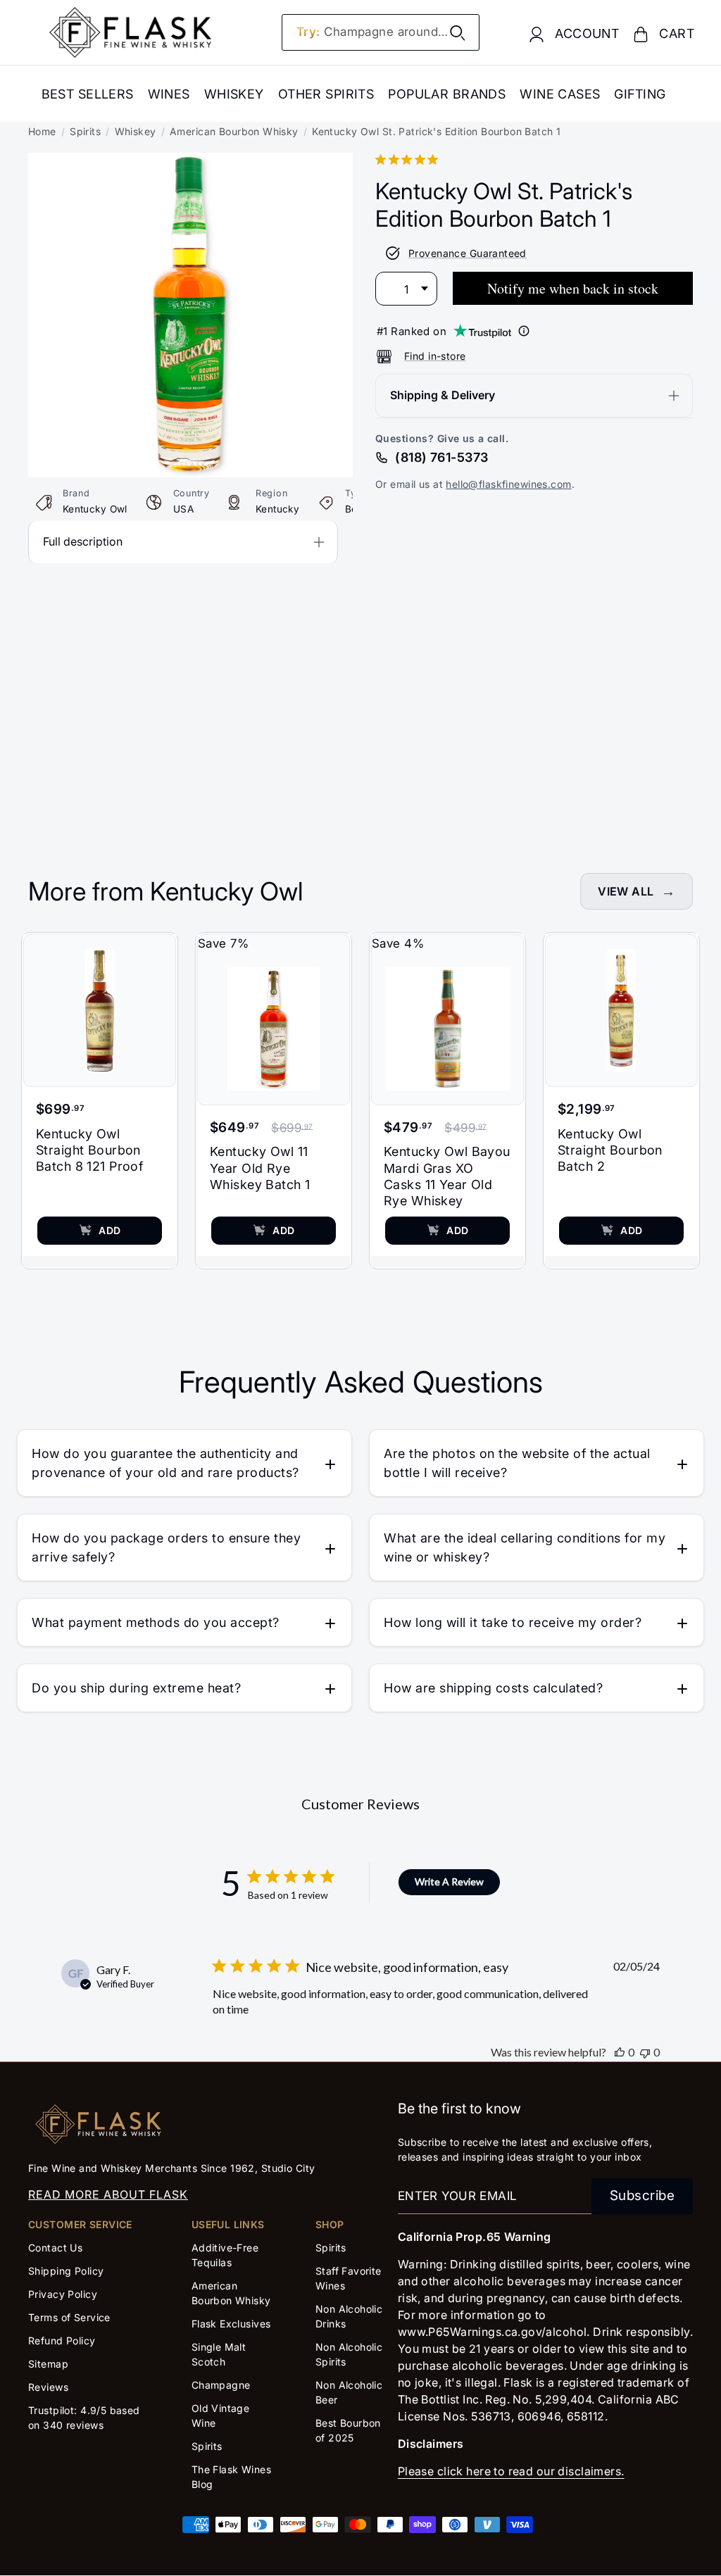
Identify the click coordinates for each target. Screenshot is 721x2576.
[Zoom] (190, 163)
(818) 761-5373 (441, 457)
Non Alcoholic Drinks (349, 2316)
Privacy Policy (63, 2294)
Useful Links (228, 2224)
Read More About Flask (108, 2194)
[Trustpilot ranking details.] (524, 331)
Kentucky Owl (95, 509)
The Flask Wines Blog (231, 2477)
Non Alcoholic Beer (349, 2392)
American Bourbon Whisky (234, 131)
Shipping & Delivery (443, 395)
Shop (330, 2224)
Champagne (221, 2385)
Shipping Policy (66, 2271)
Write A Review (449, 1881)
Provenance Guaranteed (468, 253)
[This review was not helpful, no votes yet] (645, 2052)
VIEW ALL (626, 891)
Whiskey (234, 94)
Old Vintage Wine (221, 2415)
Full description (83, 541)
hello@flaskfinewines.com (508, 484)
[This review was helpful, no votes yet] (620, 2052)
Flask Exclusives (231, 2324)
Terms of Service (69, 2317)
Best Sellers (88, 94)
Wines (169, 94)
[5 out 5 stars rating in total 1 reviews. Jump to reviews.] (409, 159)
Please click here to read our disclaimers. (511, 2471)
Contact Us (55, 2248)
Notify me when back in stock (573, 288)
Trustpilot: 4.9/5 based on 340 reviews (84, 2418)
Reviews (48, 2387)
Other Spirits (326, 94)
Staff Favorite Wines (349, 2278)
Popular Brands (447, 94)
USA (183, 509)
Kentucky (277, 509)
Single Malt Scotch (219, 2354)
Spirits (85, 131)
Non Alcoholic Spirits (349, 2354)
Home (42, 131)
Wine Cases (560, 94)
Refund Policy (62, 2341)
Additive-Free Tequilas (225, 2255)
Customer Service (80, 2224)
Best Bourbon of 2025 (348, 2430)
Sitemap (48, 2364)
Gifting (640, 94)
